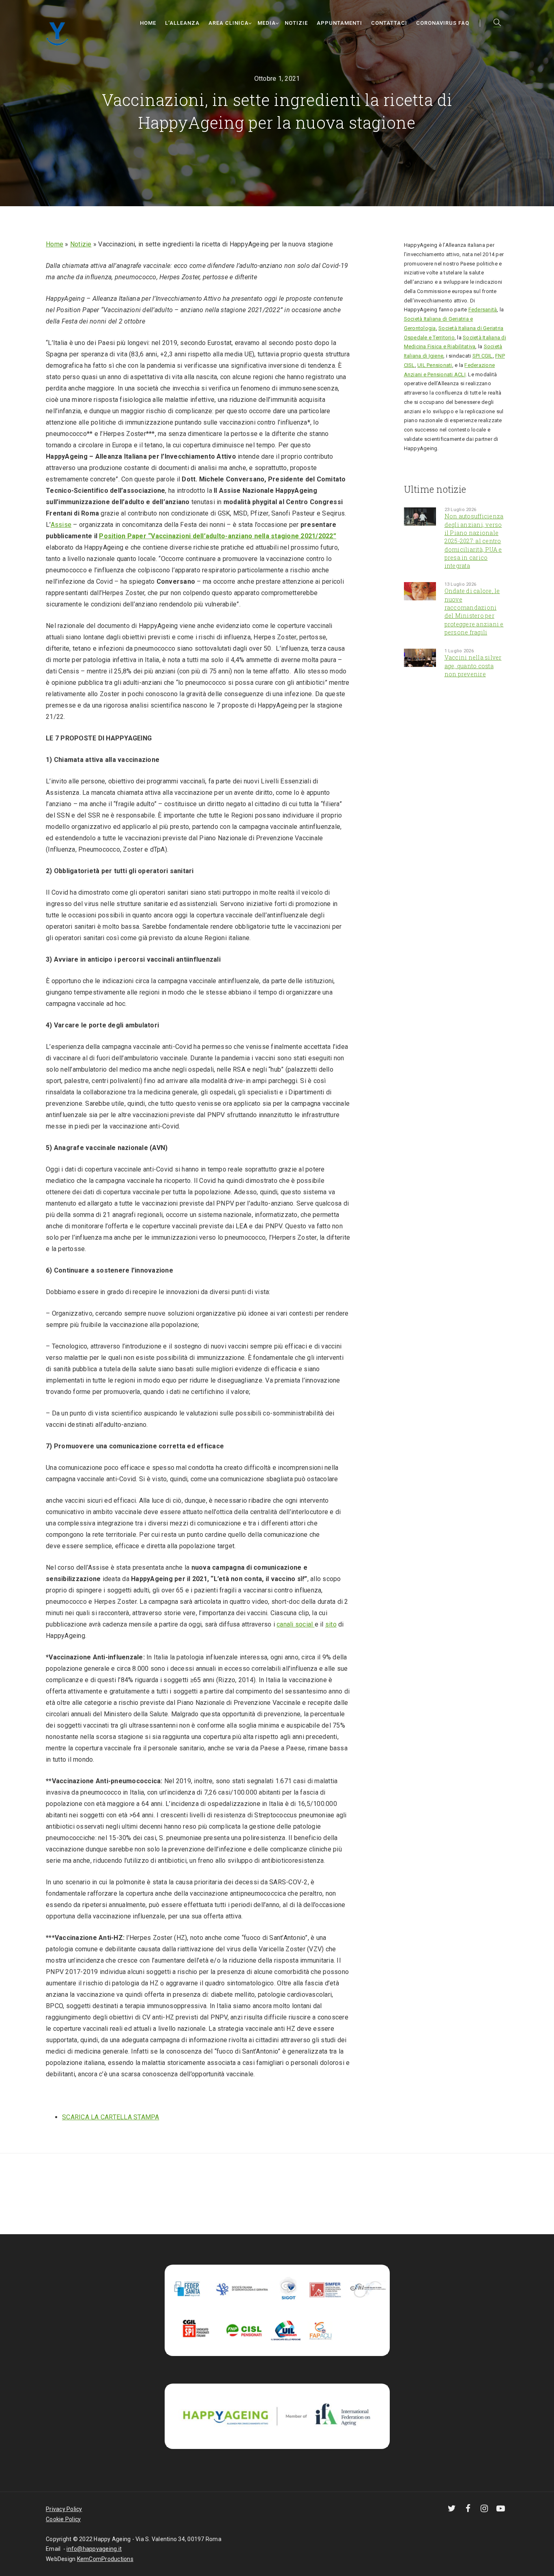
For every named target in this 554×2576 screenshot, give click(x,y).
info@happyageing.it (94, 2549)
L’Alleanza (182, 23)
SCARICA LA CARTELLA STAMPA (111, 2117)
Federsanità (483, 310)
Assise (61, 525)
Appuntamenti (339, 23)
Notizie (296, 23)
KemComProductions (105, 2559)
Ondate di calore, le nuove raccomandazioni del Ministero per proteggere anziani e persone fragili (474, 611)
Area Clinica (229, 23)
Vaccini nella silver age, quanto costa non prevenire (473, 666)
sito (331, 1624)
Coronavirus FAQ (443, 23)
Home (148, 23)
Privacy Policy (64, 2509)
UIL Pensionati (435, 365)
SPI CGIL (483, 356)
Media (267, 23)
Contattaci (389, 23)
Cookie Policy (63, 2519)
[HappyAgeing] (59, 33)
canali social (296, 1624)
